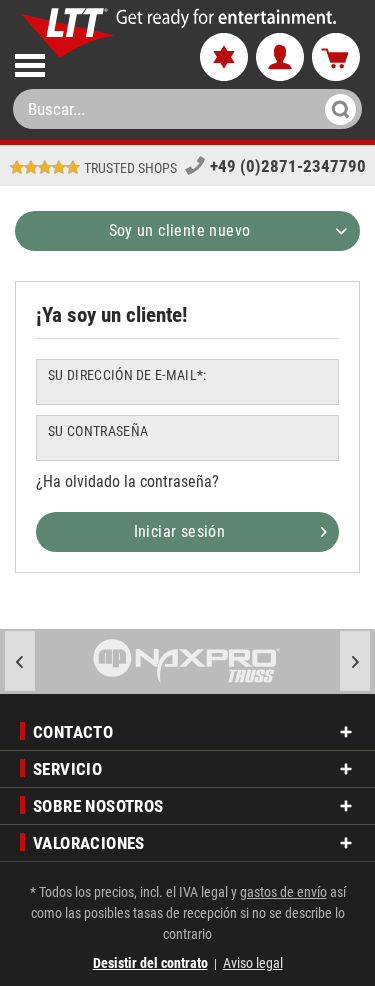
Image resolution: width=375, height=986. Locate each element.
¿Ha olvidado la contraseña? (127, 481)
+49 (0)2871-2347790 (288, 166)
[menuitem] (90, 61)
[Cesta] (336, 58)
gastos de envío (283, 892)
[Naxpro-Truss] (187, 661)
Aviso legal (253, 963)
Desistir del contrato (150, 963)
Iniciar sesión (180, 531)
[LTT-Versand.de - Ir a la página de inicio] (68, 33)
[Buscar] (334, 109)
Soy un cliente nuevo (180, 230)
